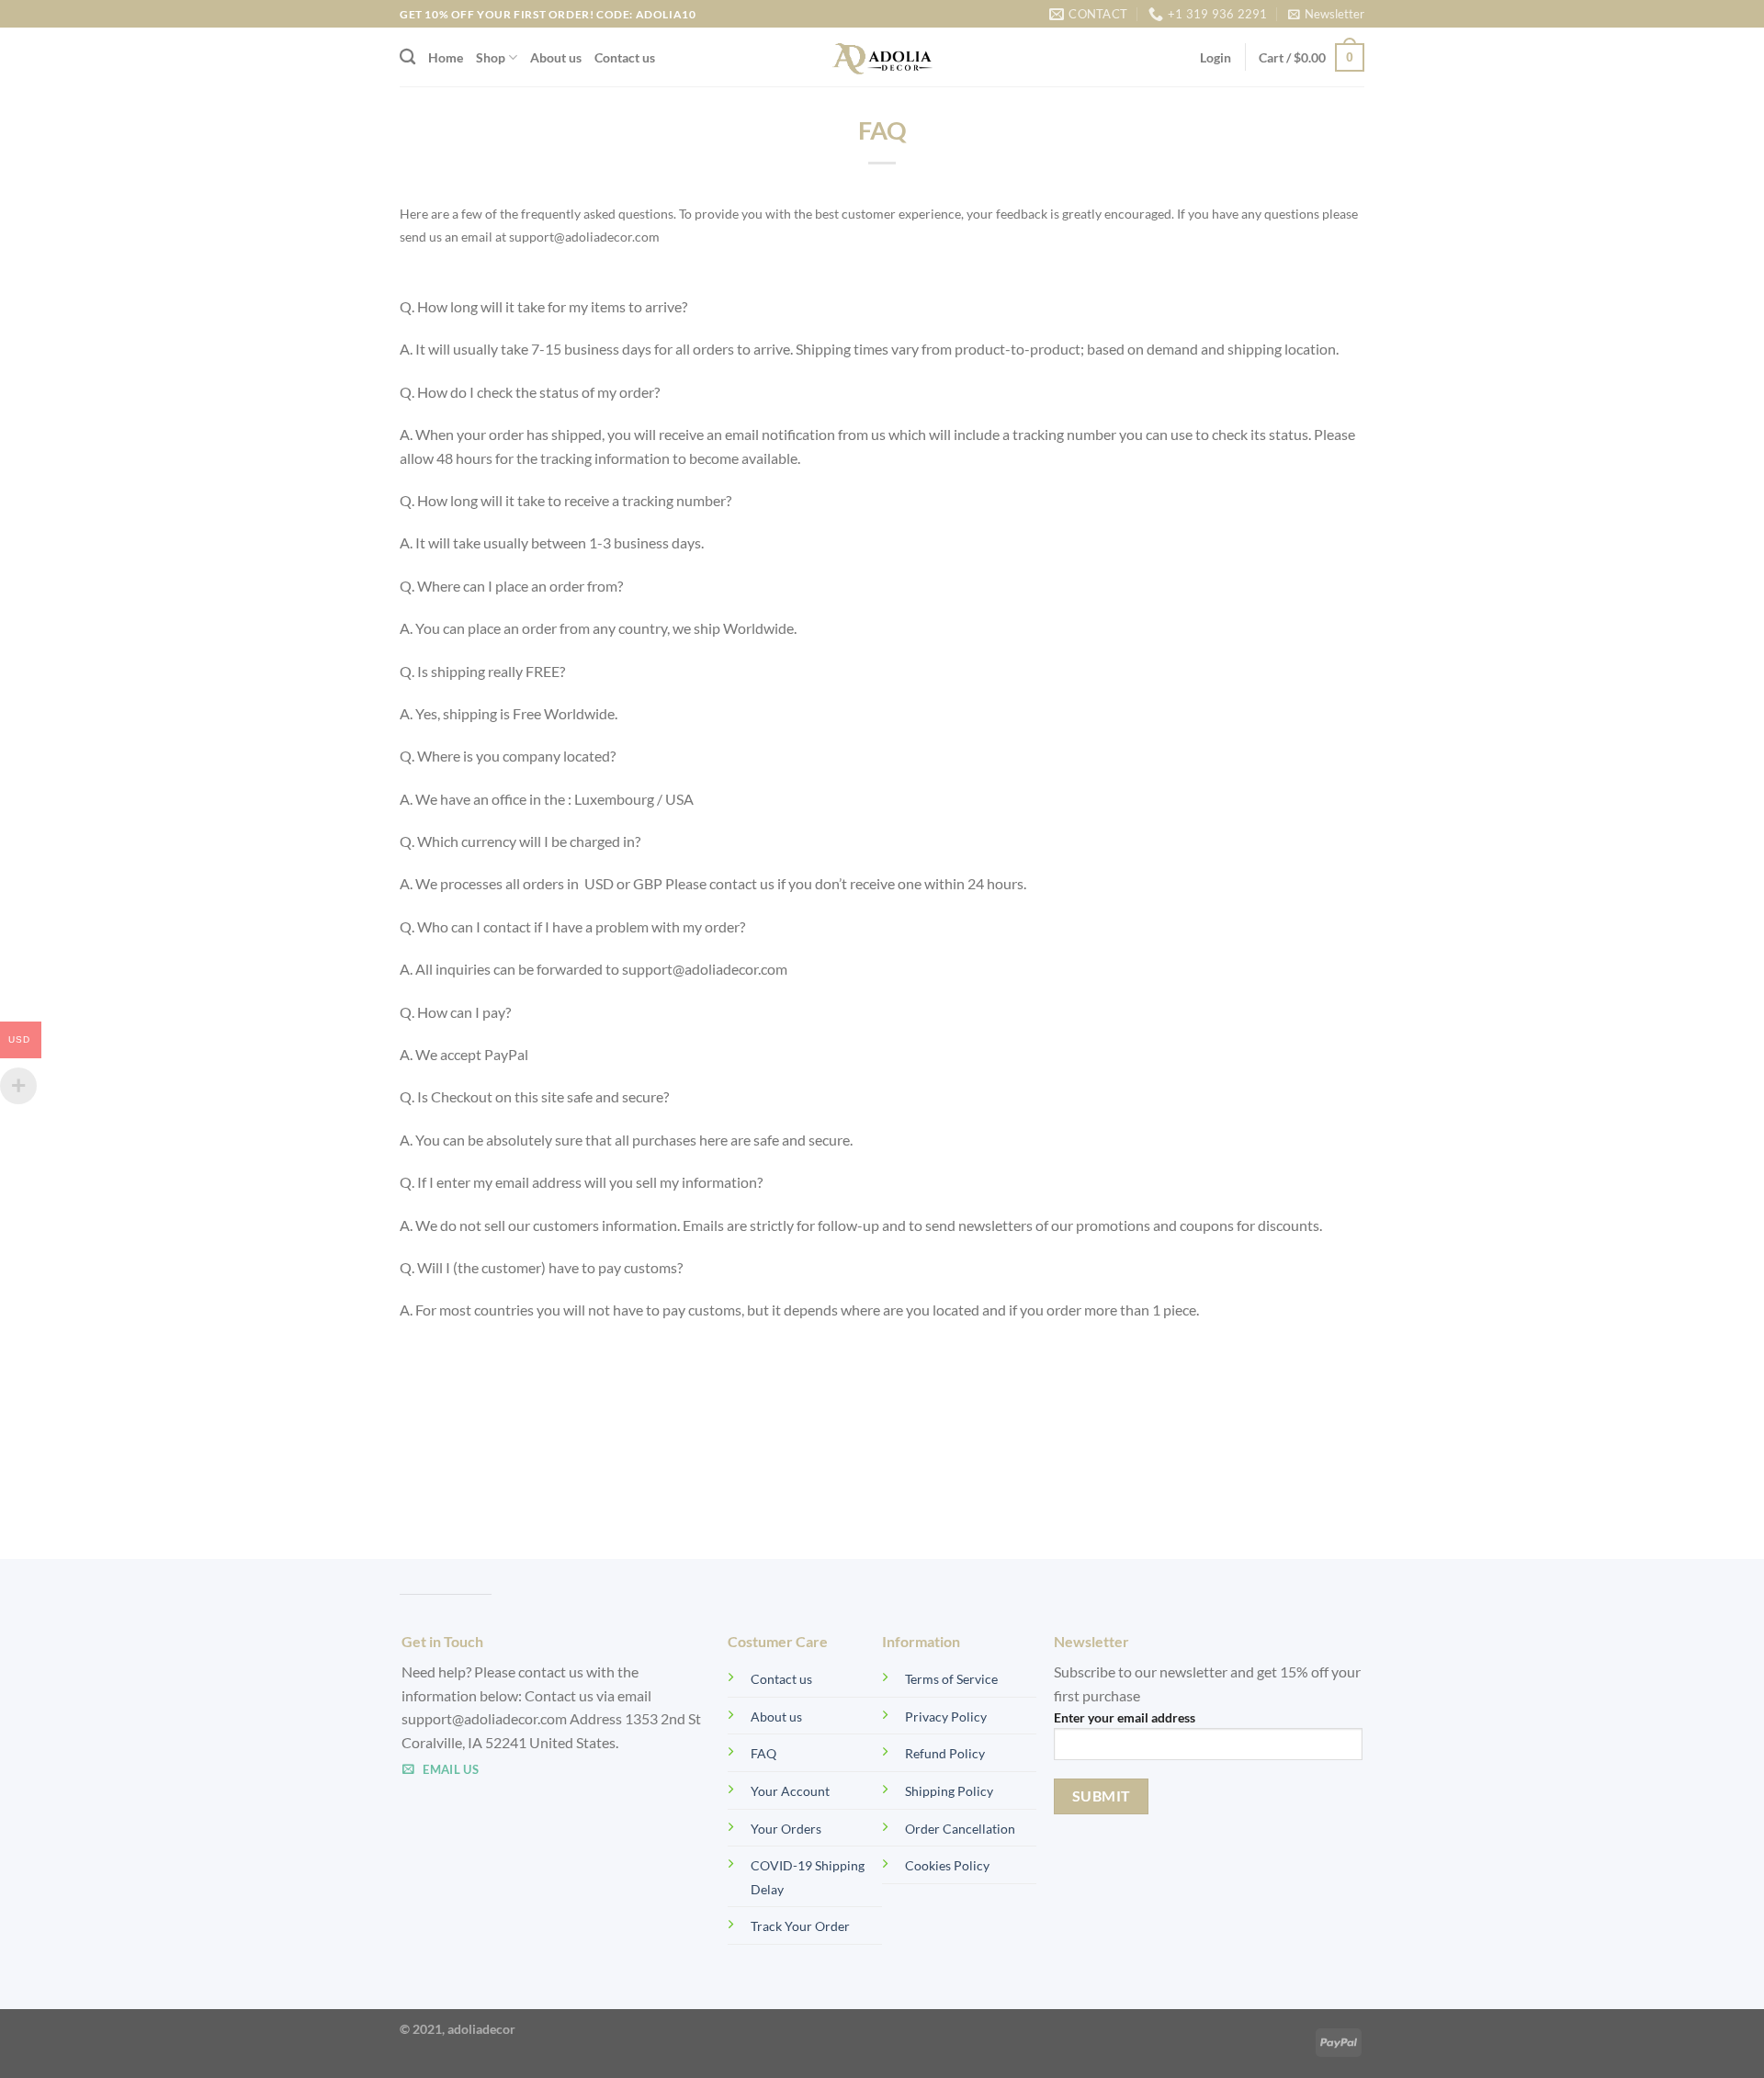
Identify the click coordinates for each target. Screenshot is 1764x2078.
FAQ (763, 1753)
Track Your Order (800, 1926)
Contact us (625, 57)
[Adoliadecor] (882, 57)
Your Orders (786, 1829)
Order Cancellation (960, 1829)
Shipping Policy (949, 1791)
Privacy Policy (946, 1717)
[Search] (407, 57)
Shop (491, 57)
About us (556, 57)
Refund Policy (945, 1753)
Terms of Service (951, 1679)
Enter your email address (1125, 1717)
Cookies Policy (947, 1865)
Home (446, 57)
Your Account (790, 1791)
